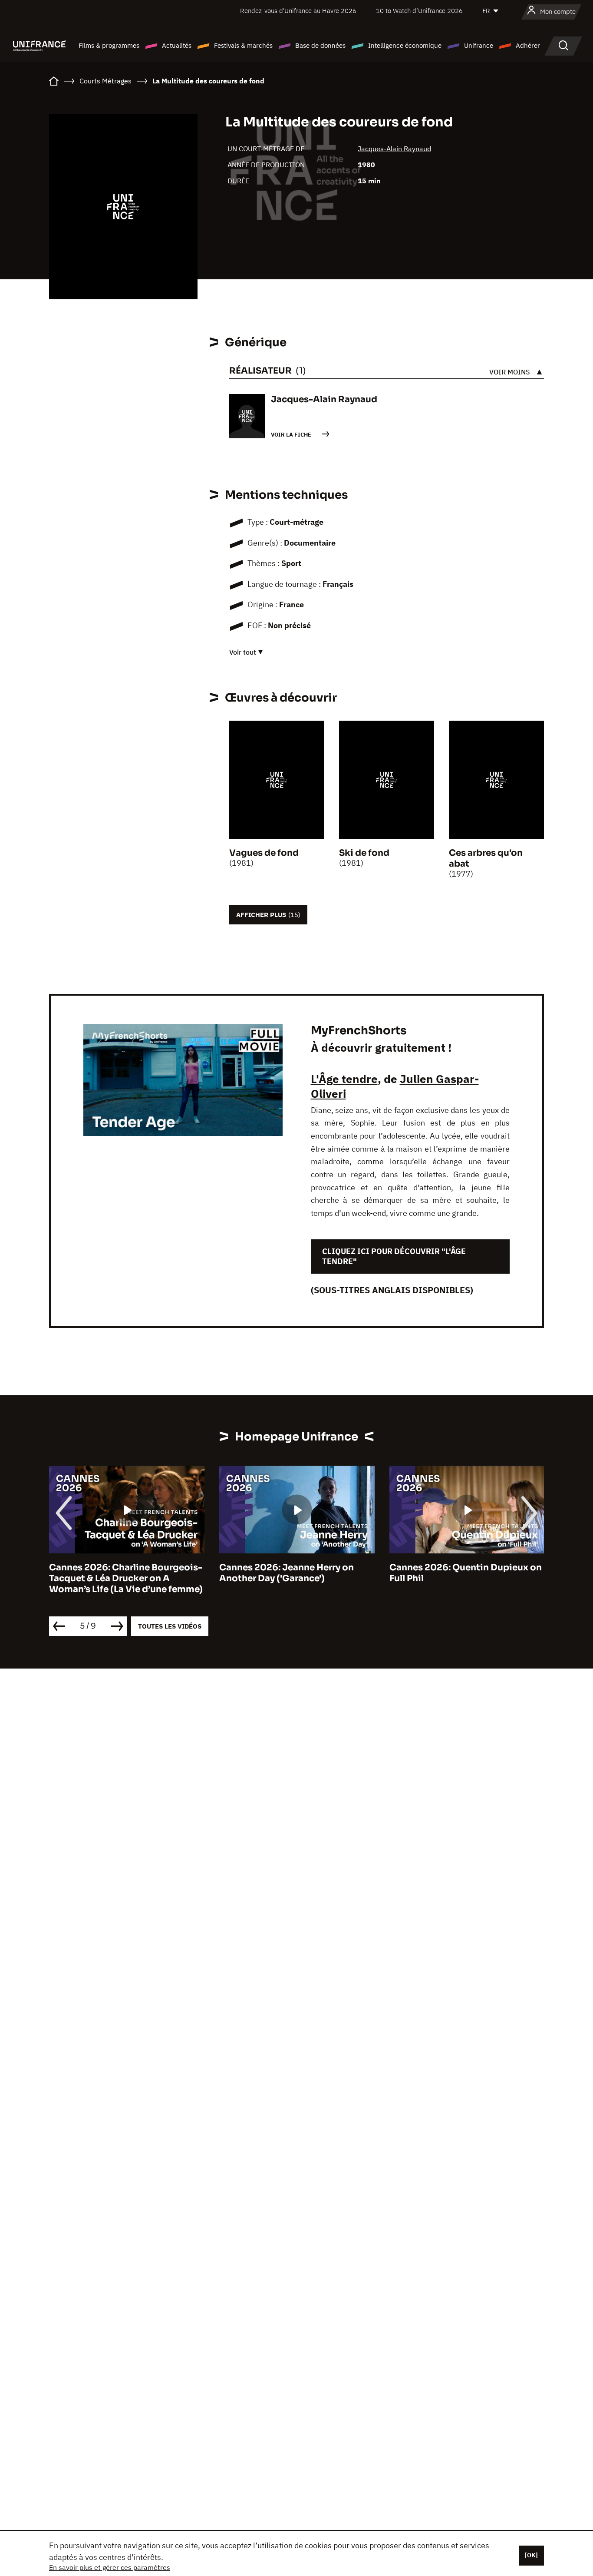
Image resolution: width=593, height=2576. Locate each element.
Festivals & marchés (243, 45)
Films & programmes (109, 45)
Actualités (177, 45)
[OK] (531, 2555)
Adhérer (528, 45)
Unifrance (479, 45)
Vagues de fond (264, 853)
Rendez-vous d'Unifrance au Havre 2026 (298, 11)
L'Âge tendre (344, 1079)
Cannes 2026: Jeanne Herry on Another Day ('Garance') (116, 1573)
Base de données (320, 45)
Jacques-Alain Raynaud (394, 149)
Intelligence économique (405, 45)
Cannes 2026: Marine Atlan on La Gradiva (462, 1573)
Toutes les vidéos (170, 1626)
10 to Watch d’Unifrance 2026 (419, 11)
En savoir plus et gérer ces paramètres (110, 2567)
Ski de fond (364, 853)
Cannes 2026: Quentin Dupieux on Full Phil (295, 1573)
